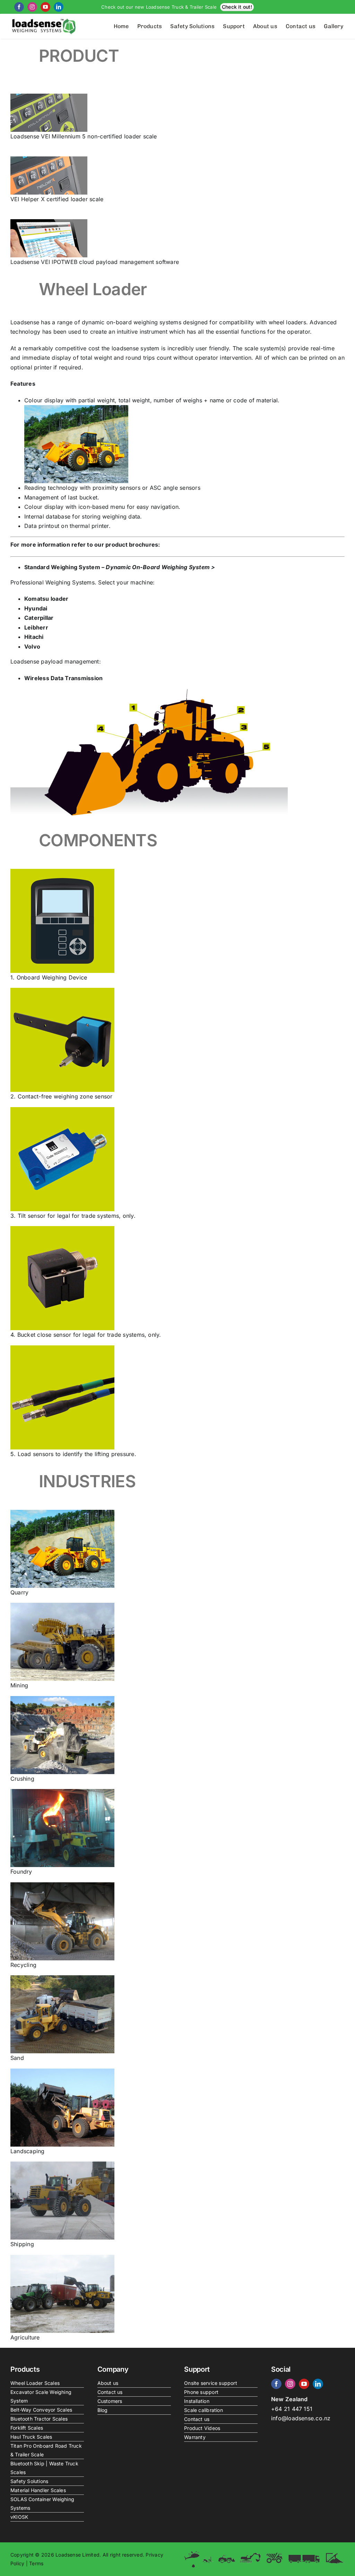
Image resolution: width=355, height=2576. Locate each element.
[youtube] (45, 7)
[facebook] (19, 7)
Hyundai (36, 608)
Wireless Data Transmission (63, 678)
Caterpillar (39, 618)
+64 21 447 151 (292, 2409)
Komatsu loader (46, 599)
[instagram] (32, 7)
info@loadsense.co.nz (301, 2418)
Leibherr (36, 627)
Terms (36, 2563)
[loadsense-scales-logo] (44, 20)
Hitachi (34, 637)
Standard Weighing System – (120, 567)
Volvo (32, 647)
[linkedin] (59, 7)
